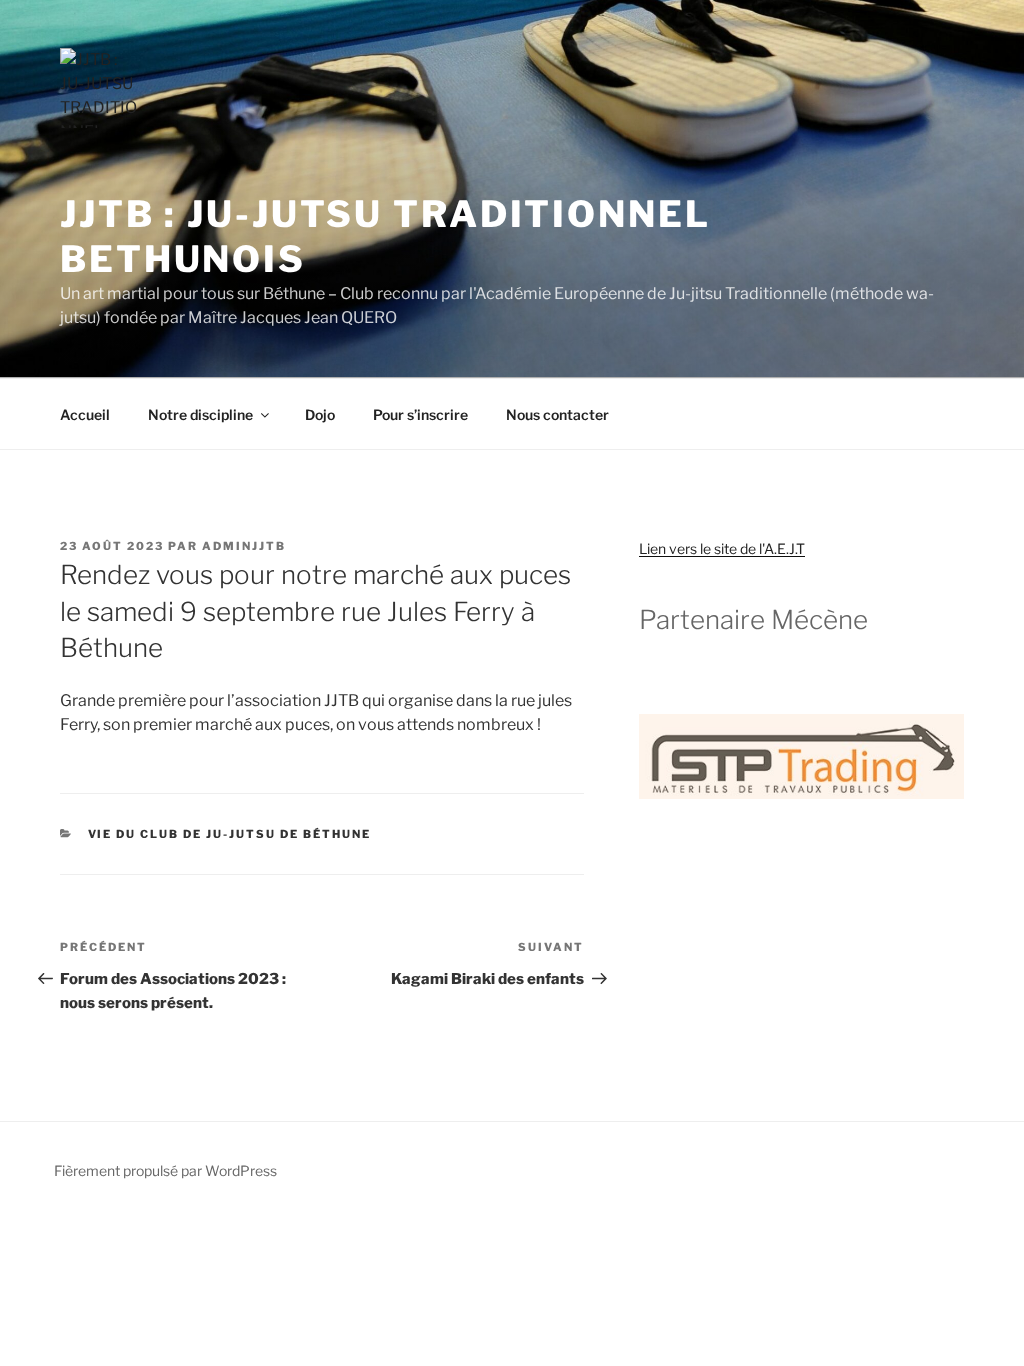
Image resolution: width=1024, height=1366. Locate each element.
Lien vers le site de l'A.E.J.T (722, 548)
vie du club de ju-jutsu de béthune (230, 834)
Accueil (85, 414)
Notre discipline (200, 414)
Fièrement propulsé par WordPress (165, 1170)
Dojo (320, 414)
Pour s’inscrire (420, 414)
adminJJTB (244, 546)
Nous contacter (557, 414)
